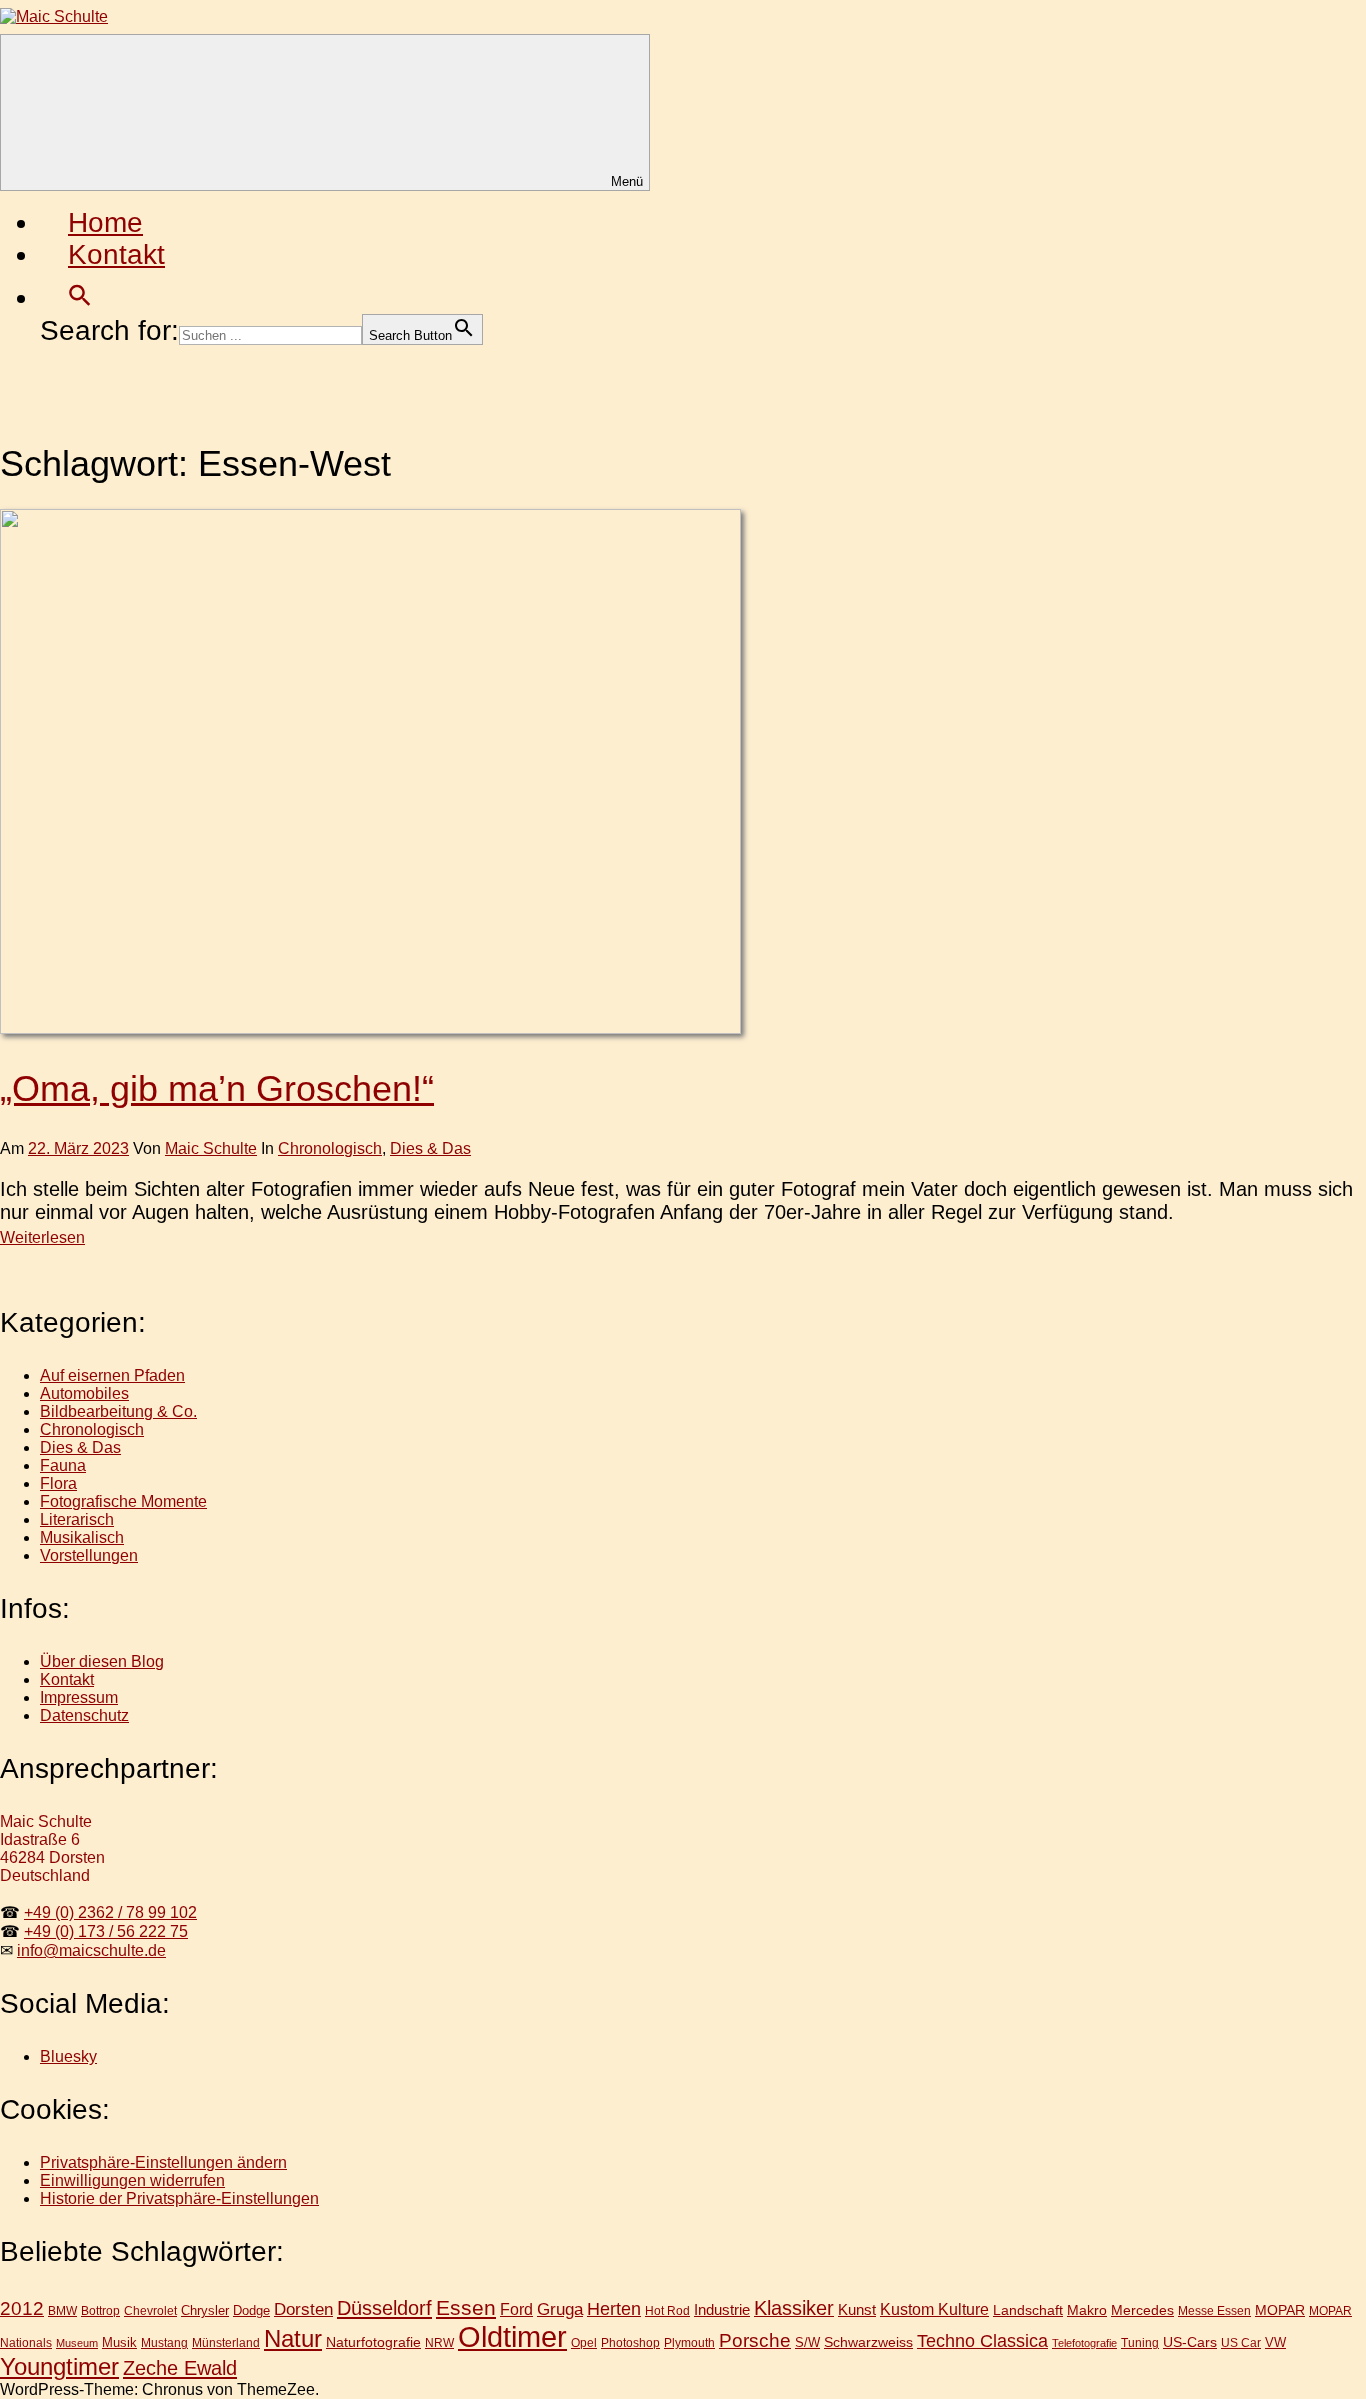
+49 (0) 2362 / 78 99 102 (110, 1912)
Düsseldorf (384, 2308)
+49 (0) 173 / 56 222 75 (106, 1931)
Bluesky (68, 2056)
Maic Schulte (211, 1148)
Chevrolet (150, 2310)
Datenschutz (84, 1715)
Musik (119, 2342)
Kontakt (116, 254)
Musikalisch (82, 1537)
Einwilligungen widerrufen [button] (132, 2180)
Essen (466, 2307)
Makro (1087, 2310)
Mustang (164, 2342)
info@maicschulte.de (91, 1950)
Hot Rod (667, 2311)
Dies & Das (430, 1148)
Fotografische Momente (123, 1501)
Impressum (79, 1697)
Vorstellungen (89, 1555)
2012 (22, 2308)
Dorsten (303, 2309)
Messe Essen (1214, 2310)
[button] (80, 297)
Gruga (560, 2309)
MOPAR (1280, 2310)
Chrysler (205, 2310)
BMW (62, 2311)
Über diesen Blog (102, 1661)
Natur (293, 2338)
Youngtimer (59, 2367)
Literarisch (77, 1519)
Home (105, 222)
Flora (58, 1483)
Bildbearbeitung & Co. (118, 1411)
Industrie (722, 2309)
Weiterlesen (42, 1237)
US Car (1241, 2342)
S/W (807, 2342)
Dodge (251, 2310)
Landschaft (1028, 2310)
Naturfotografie (373, 2342)
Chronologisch (330, 1148)
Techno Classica (982, 2341)
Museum (77, 2343)
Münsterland (226, 2342)
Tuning (1140, 2342)
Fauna (63, 1465)
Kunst (857, 2309)
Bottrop (100, 2311)
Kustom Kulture (934, 2309)
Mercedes (1142, 2310)
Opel (584, 2342)
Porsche (755, 2340)
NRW (439, 2343)
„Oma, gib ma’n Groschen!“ (217, 1088)
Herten (614, 2309)
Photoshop (630, 2342)
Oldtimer (512, 2336)
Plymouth (689, 2342)
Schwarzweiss (868, 2342)
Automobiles (84, 1393)
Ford (516, 2309)
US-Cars (1190, 2342)
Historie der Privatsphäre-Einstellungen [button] (179, 2198)
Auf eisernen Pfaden (112, 1375)
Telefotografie (1084, 2343)
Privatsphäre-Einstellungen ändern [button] (163, 2162)
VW (1275, 2342)
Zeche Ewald (180, 2368)
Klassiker (794, 2308)
